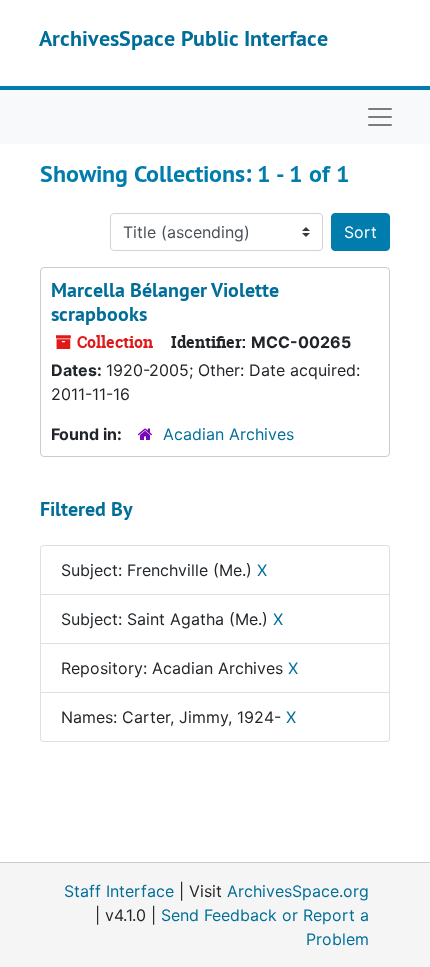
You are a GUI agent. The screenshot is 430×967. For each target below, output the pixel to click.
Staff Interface (119, 891)
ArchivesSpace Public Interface (183, 38)
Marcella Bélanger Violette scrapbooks (165, 302)
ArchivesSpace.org (298, 891)
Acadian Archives (228, 434)
